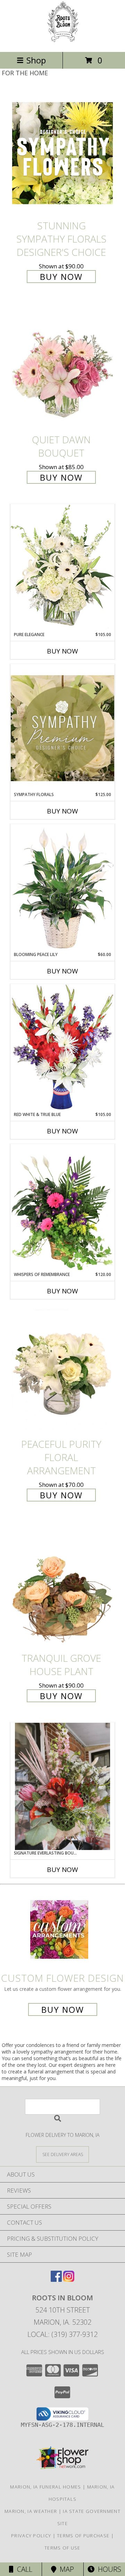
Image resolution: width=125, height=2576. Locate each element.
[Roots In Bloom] (63, 42)
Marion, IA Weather (31, 2511)
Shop (36, 60)
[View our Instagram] (69, 2280)
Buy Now (61, 277)
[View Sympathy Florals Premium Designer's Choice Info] (62, 728)
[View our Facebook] (56, 2280)
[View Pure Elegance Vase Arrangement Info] (62, 568)
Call (23, 2569)
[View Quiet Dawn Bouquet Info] (62, 367)
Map (65, 2569)
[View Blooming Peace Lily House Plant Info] (62, 888)
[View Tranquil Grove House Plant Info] (62, 1585)
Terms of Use (62, 2548)
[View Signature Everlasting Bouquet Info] (62, 1786)
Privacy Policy (31, 2536)
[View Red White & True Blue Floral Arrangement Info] (62, 1048)
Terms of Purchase (83, 2536)
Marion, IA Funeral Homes (45, 2487)
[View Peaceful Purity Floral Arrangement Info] (62, 1371)
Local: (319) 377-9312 (62, 2334)
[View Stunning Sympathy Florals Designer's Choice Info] (62, 153)
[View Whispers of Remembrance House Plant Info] (62, 1208)
